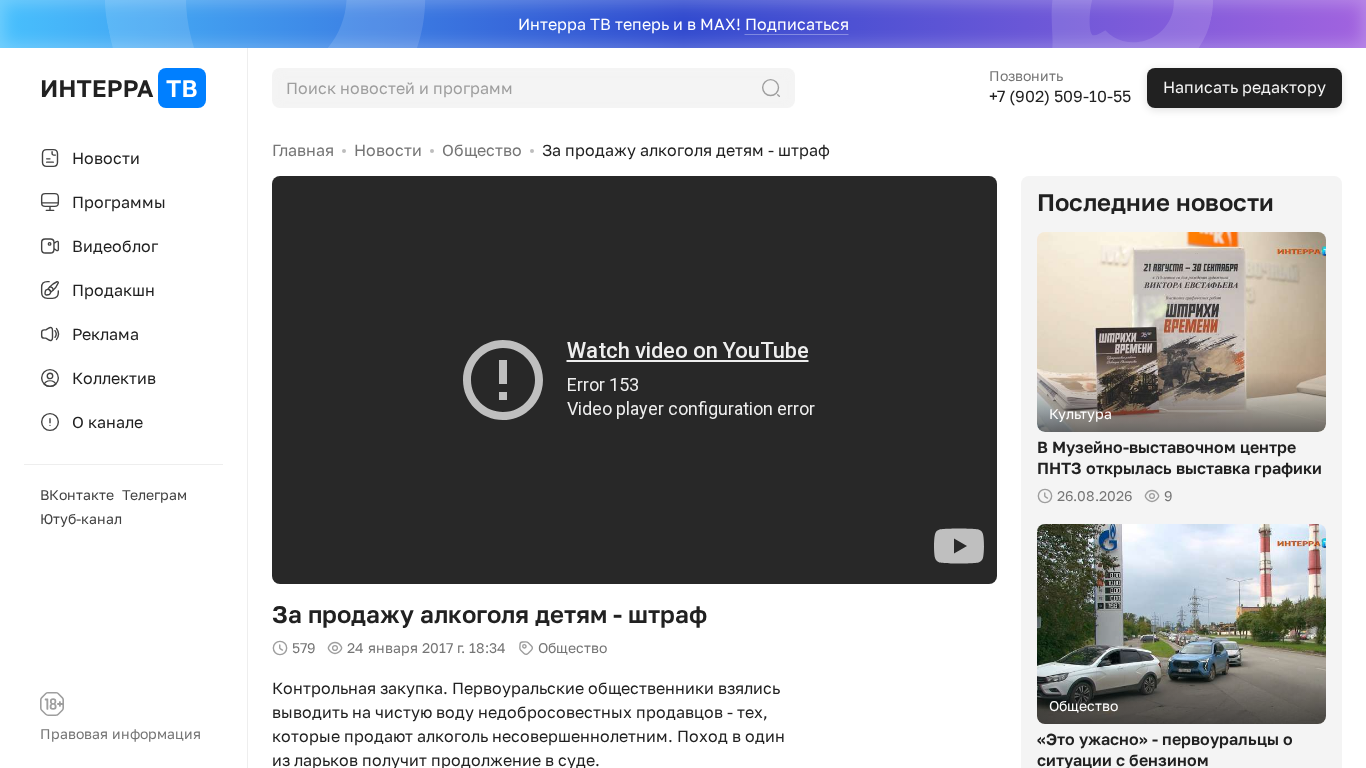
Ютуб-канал (81, 518)
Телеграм (154, 494)
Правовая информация (120, 733)
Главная (303, 150)
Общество (482, 150)
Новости (388, 150)
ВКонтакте (77, 494)
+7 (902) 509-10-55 (1060, 96)
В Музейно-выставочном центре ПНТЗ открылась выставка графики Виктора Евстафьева (1179, 468)
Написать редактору (1244, 87)
